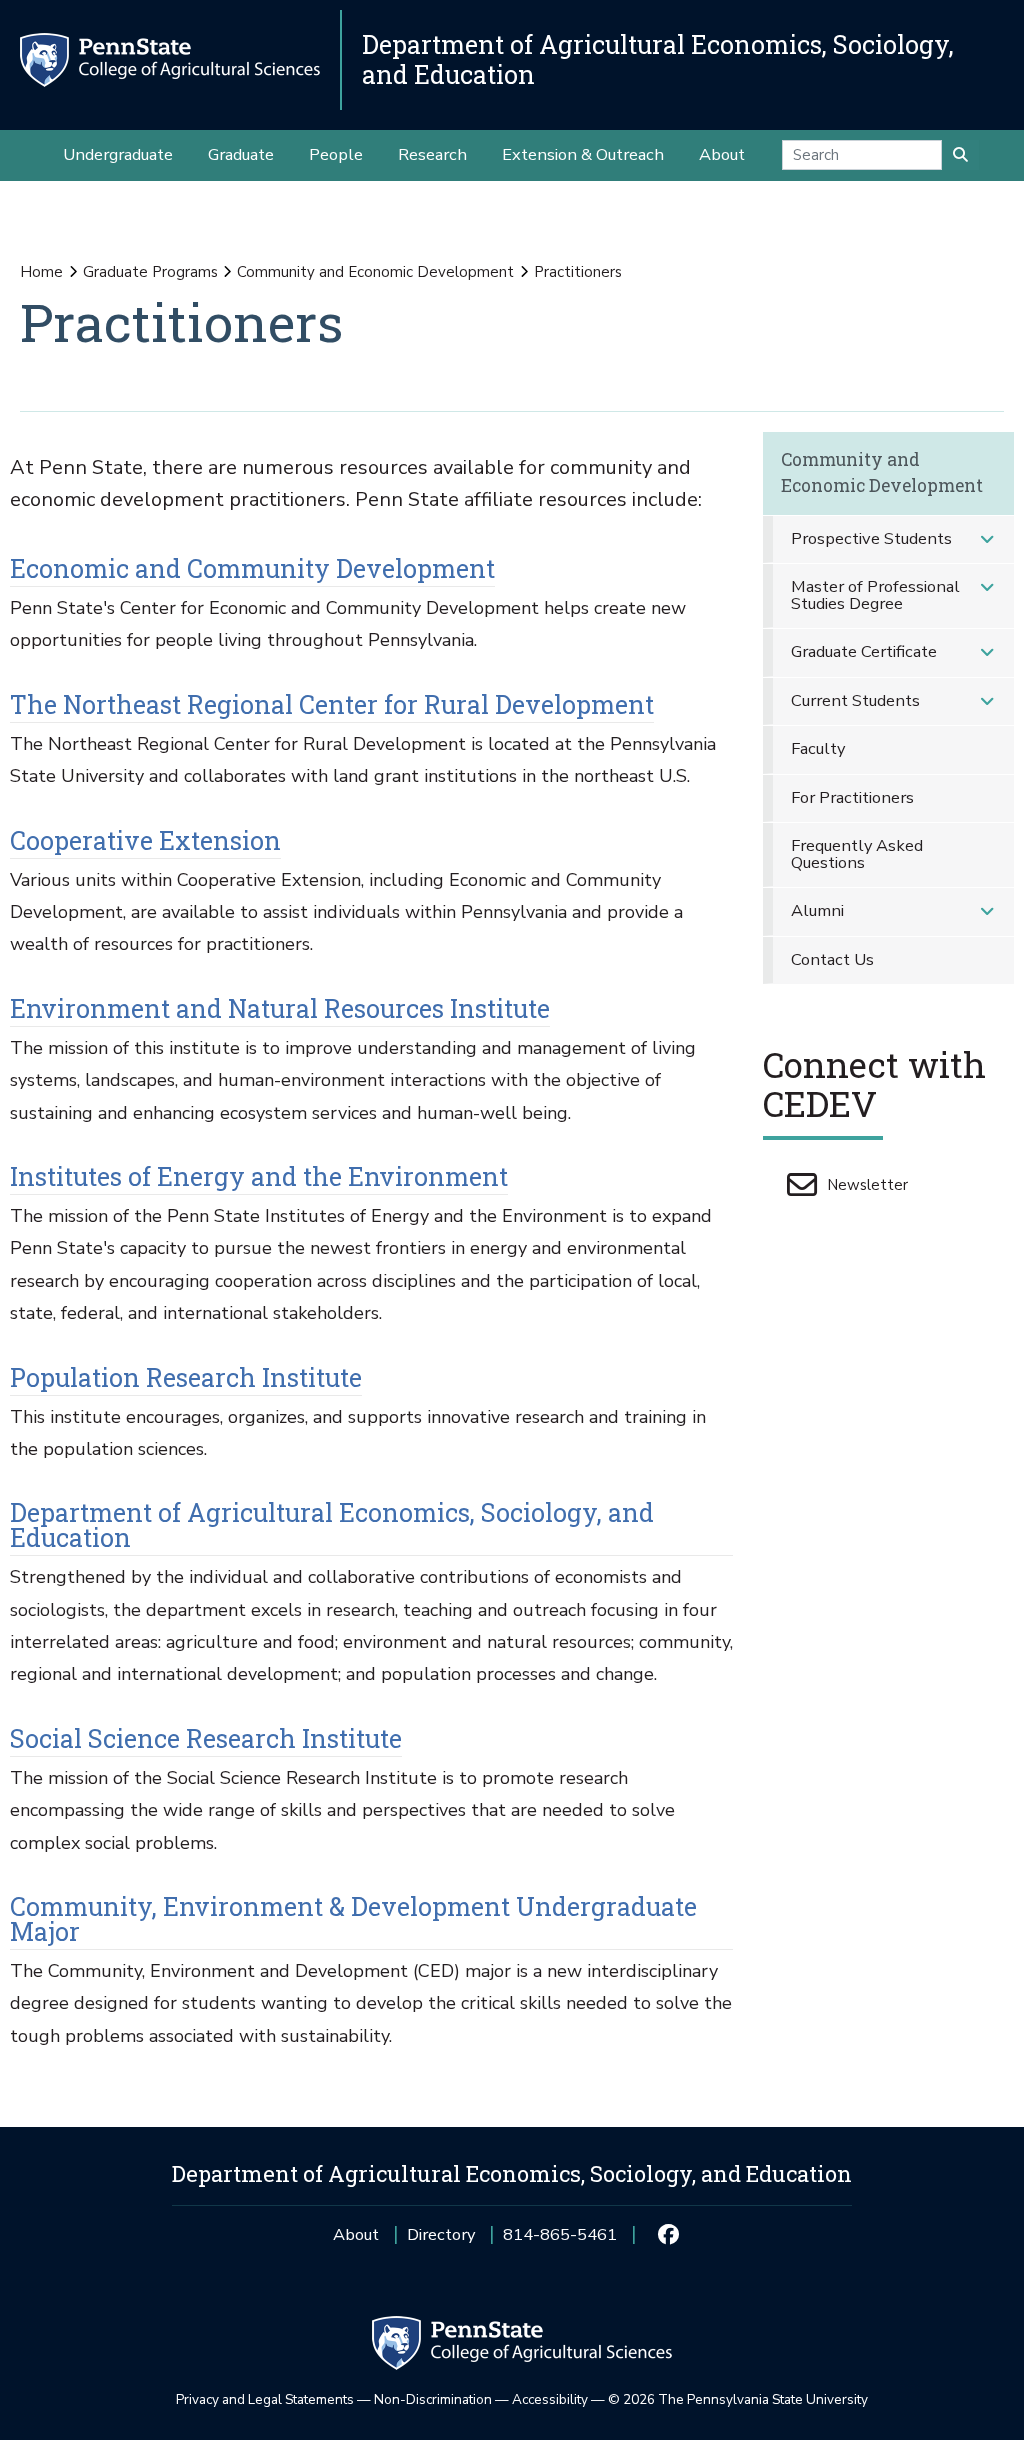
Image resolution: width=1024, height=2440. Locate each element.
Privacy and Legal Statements (265, 2399)
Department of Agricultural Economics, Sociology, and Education (658, 59)
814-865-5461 (560, 2241)
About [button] (722, 154)
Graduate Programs (150, 272)
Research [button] (432, 154)
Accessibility (550, 2399)
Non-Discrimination (433, 2399)
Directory (441, 2234)
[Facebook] (667, 2235)
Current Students (855, 700)
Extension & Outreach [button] (583, 154)
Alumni (817, 910)
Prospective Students (871, 538)
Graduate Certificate (864, 651)
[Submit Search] (960, 155)
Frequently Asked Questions (857, 854)
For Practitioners (852, 797)
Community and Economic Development (375, 272)
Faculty (818, 748)
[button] (987, 539)
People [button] (336, 154)
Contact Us (832, 959)
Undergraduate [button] (118, 154)
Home (41, 272)
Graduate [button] (241, 154)
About (356, 2234)
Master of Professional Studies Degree (875, 595)
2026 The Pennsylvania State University (738, 2399)
